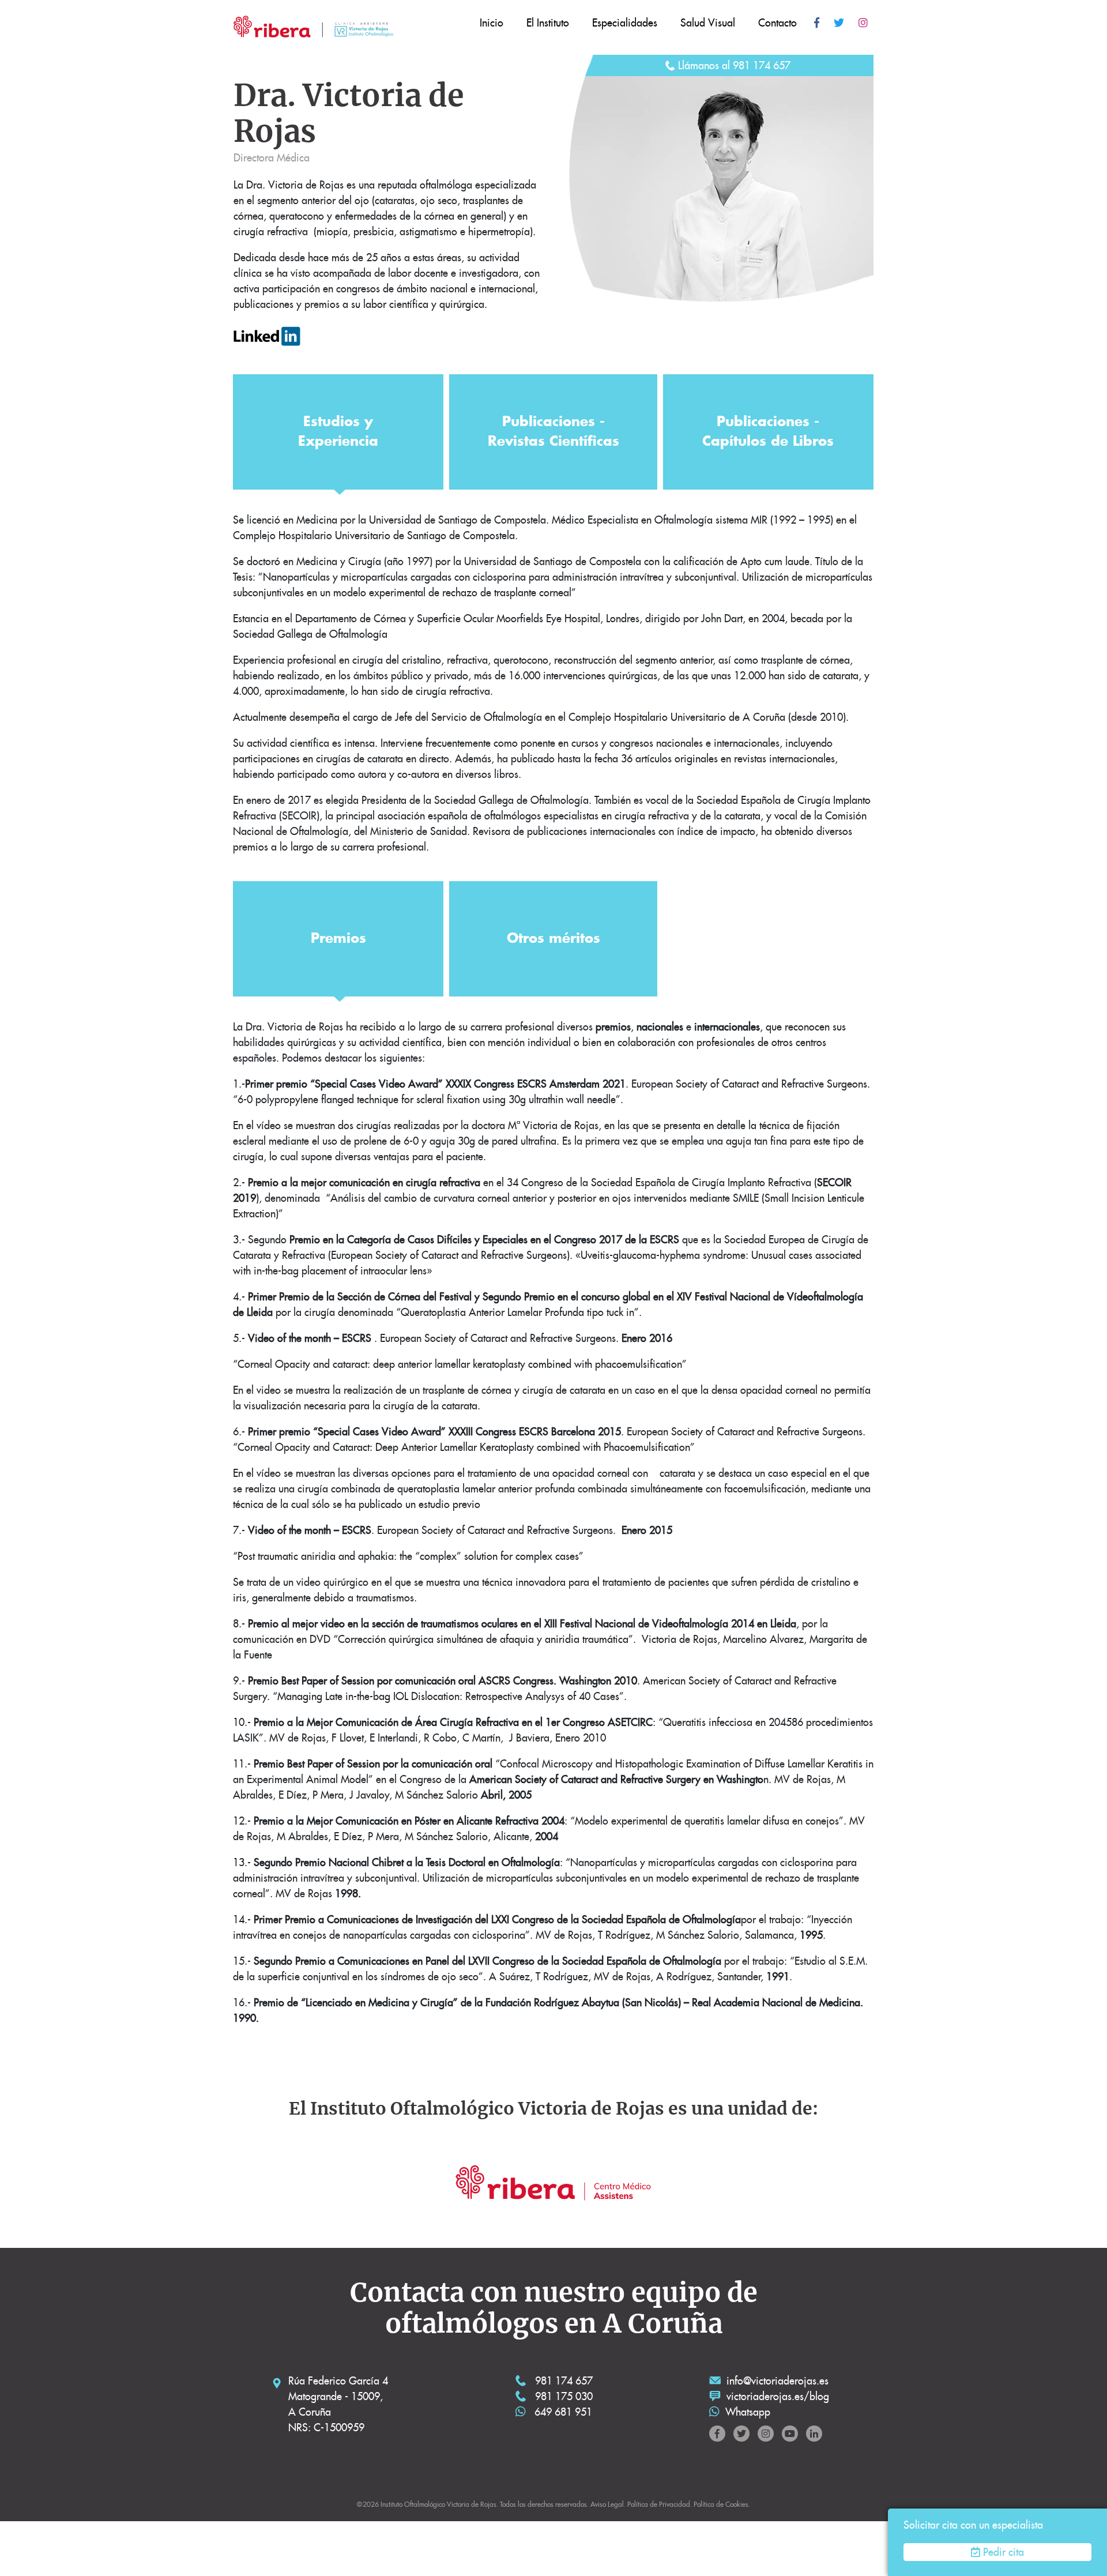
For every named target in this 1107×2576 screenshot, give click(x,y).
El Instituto (548, 23)
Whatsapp (748, 2412)
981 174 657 (562, 2381)
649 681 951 (562, 2412)
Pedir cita (1004, 2552)
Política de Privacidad (659, 2504)
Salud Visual (708, 23)
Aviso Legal (607, 2504)
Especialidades (625, 23)
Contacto (777, 23)
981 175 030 (562, 2396)
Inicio (492, 23)
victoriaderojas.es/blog (778, 2396)
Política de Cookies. (722, 2504)
